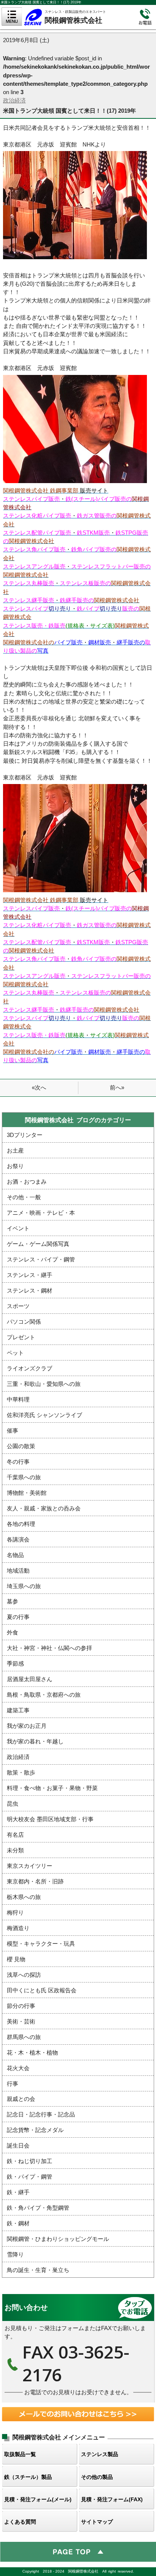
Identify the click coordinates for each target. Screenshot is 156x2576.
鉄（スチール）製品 (28, 2477)
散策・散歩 (21, 1773)
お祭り (15, 1166)
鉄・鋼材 (18, 2223)
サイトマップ (97, 2522)
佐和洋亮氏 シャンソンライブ (44, 1415)
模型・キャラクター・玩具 (41, 1944)
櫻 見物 (16, 1959)
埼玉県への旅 (24, 1586)
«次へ (39, 1088)
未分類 (15, 1850)
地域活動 (18, 1571)
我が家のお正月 (27, 1726)
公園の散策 (21, 1446)
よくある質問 (20, 2522)
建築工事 (18, 1710)
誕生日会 (18, 2146)
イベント (18, 1228)
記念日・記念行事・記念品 (41, 2115)
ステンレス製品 (100, 2454)
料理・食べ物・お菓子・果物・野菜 (52, 1788)
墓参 (12, 1601)
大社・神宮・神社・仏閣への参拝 (49, 1648)
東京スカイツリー (30, 1866)
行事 (12, 2084)
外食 (12, 1633)
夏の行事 (18, 1617)
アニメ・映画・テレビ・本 (41, 1213)
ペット (15, 1353)
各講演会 (18, 1540)
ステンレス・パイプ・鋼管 (41, 1260)
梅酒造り (18, 1928)
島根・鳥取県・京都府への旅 (44, 1695)
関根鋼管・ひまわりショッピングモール (58, 2239)
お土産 (15, 1151)
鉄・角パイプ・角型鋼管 (38, 2208)
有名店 (15, 1835)
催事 (12, 1431)
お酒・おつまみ (27, 1182)
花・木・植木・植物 (32, 2053)
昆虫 (12, 1804)
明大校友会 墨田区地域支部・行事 (50, 1819)
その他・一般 (24, 1197)
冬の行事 (18, 1462)
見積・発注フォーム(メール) (38, 2499)
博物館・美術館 (27, 1493)
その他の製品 (97, 2477)
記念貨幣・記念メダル (35, 2130)
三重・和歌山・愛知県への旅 (44, 1384)
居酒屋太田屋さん (30, 1679)
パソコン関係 (24, 1322)
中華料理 (18, 1400)
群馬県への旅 (24, 2037)
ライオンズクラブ (30, 1368)
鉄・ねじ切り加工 (30, 2161)
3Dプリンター (25, 1135)
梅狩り (15, 1913)
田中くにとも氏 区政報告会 (42, 1990)
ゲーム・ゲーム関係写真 (38, 1244)
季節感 (15, 1664)
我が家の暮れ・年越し (35, 1741)
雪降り (15, 2255)
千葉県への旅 (24, 1477)
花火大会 (18, 2068)
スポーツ (18, 1306)
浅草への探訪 (24, 1975)
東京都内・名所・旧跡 (35, 1882)
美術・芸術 (21, 2022)
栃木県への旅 (24, 1897)
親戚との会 (21, 2099)
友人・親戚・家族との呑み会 (44, 1508)
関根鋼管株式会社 (79, 16)
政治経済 (14, 101)
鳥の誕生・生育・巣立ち (38, 2270)
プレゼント (21, 1337)
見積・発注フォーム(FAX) (112, 2499)
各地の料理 (21, 1524)
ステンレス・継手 (30, 1275)
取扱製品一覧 (20, 2454)
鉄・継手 (18, 2192)
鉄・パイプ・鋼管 (30, 2177)
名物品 (15, 1555)
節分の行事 (21, 2006)
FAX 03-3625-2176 (78, 2348)
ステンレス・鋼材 (30, 1291)
